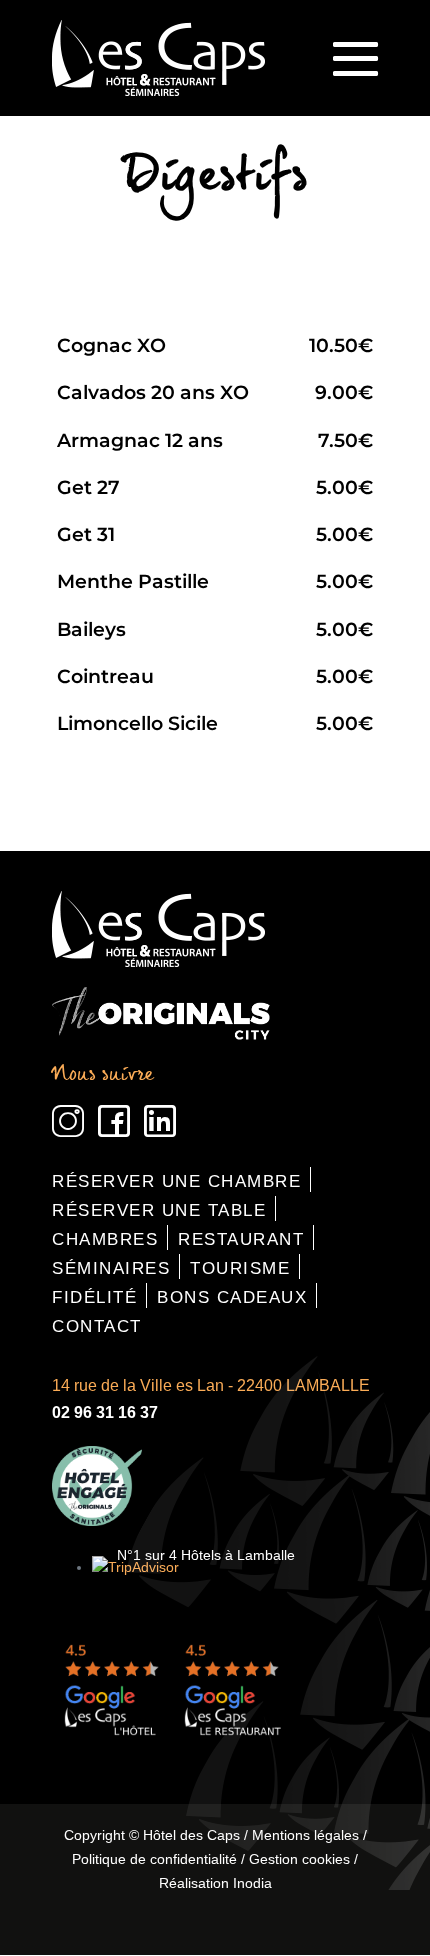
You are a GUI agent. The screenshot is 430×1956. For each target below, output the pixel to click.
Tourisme (240, 1268)
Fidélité (94, 1297)
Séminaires (111, 1268)
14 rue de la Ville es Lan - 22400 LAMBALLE (211, 1385)
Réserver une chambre (176, 1181)
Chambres (105, 1239)
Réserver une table (159, 1210)
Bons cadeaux (232, 1297)
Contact (97, 1326)
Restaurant (241, 1239)
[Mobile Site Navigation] (355, 58)
